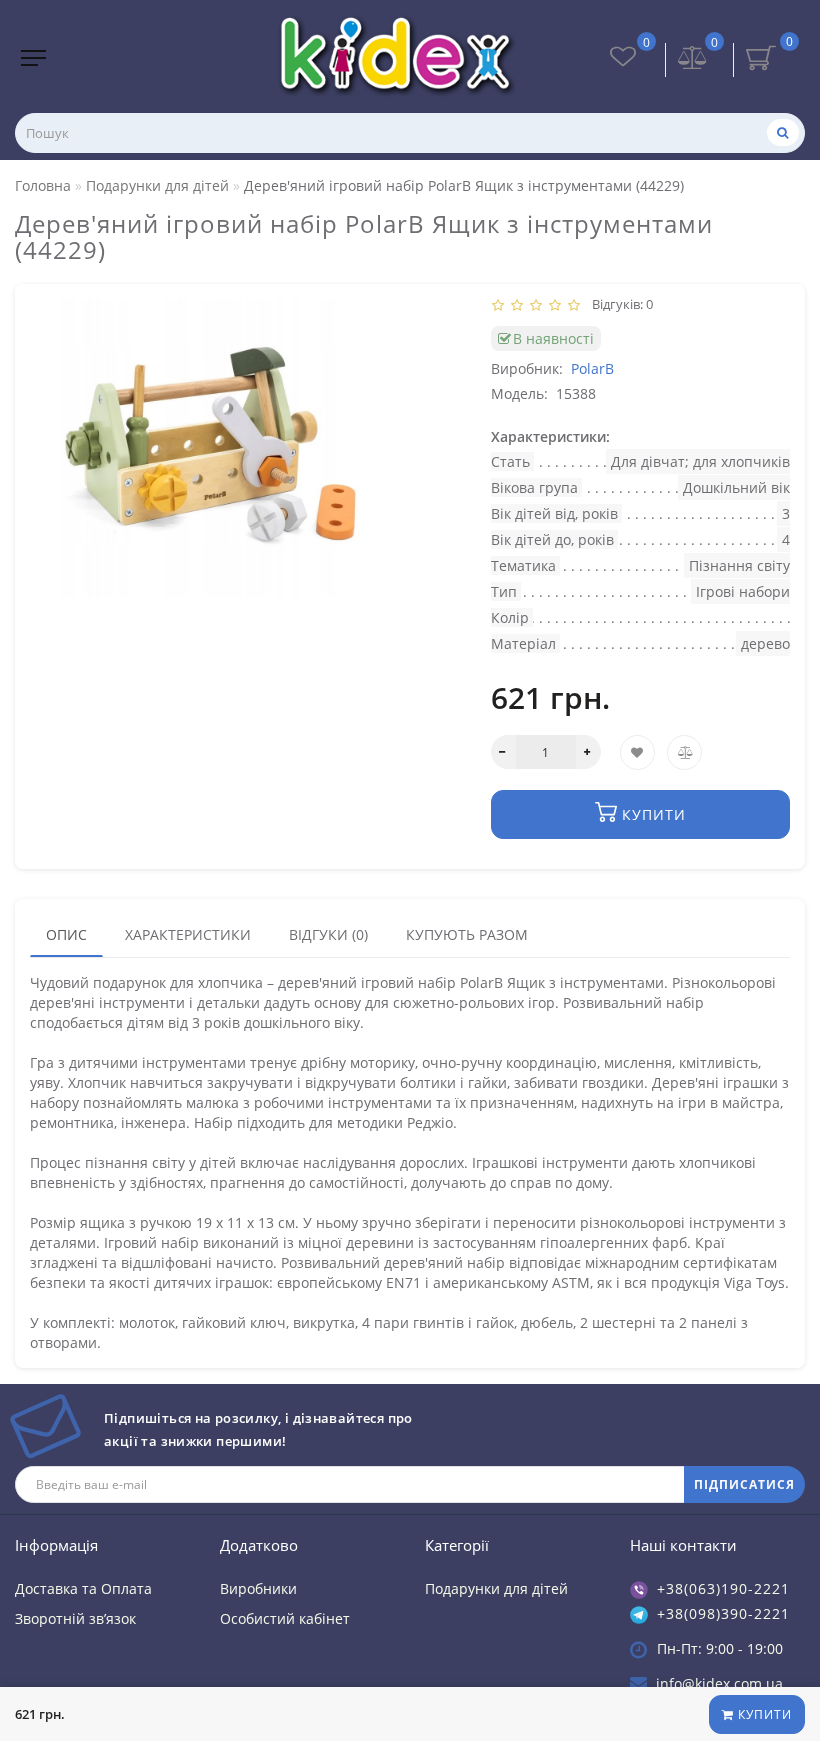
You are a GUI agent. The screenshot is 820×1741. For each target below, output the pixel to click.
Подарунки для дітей (496, 1588)
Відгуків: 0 (619, 304)
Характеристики (188, 934)
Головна (43, 185)
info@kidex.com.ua (719, 1683)
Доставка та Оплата (83, 1588)
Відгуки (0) (328, 934)
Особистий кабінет (285, 1618)
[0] (693, 59)
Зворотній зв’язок (75, 1618)
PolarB (592, 368)
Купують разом (467, 934)
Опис (66, 934)
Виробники (258, 1588)
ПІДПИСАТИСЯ (744, 1484)
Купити (763, 1714)
